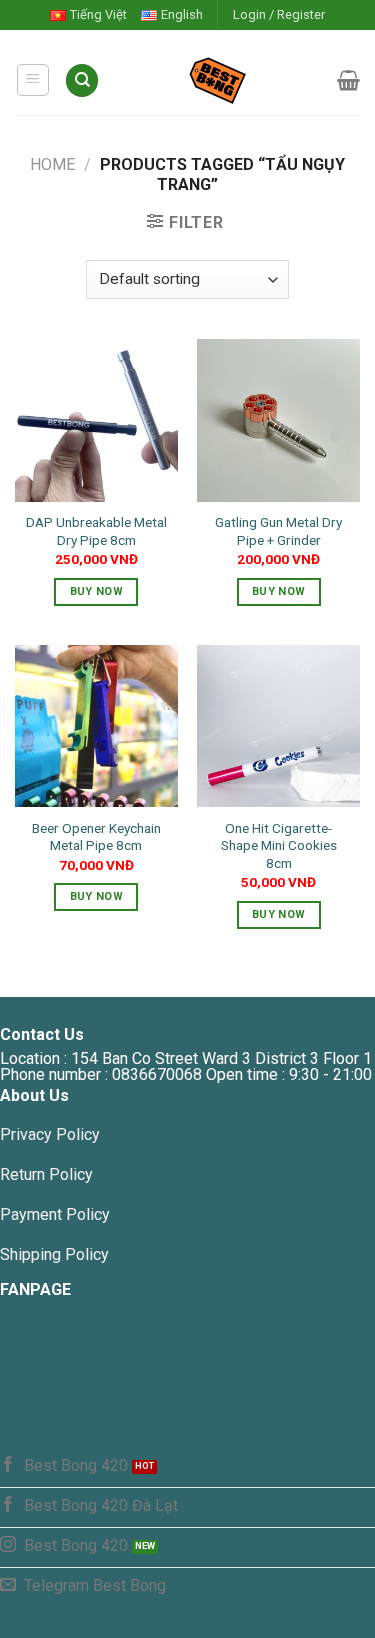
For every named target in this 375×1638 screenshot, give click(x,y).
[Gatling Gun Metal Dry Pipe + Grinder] (278, 420)
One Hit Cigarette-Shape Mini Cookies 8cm (279, 845)
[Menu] (33, 80)
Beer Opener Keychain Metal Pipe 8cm (96, 837)
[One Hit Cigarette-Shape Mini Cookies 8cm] (278, 726)
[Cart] (348, 80)
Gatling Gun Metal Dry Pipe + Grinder (278, 531)
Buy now (96, 591)
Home (52, 164)
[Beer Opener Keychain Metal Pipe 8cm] (96, 726)
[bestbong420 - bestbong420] (218, 80)
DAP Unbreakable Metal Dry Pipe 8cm (96, 531)
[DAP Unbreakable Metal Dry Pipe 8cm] (96, 420)
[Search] (82, 80)
